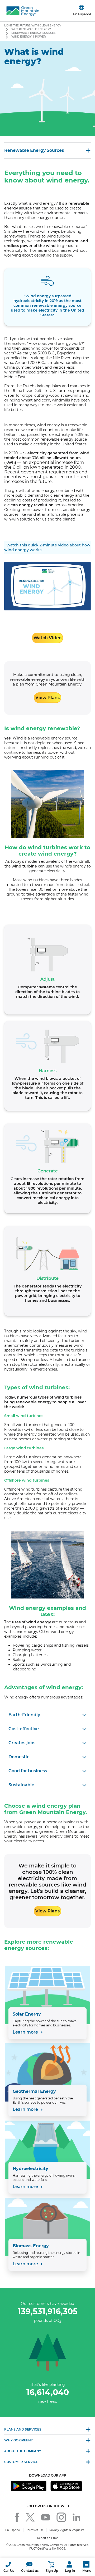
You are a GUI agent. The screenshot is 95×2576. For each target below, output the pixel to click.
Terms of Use (35, 2530)
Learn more (26, 2032)
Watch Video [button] (47, 638)
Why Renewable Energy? (31, 29)
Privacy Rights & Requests (67, 2530)
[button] (9, 2567)
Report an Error (47, 2538)
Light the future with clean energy (33, 26)
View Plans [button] (47, 698)
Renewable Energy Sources (33, 33)
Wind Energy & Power (28, 37)
